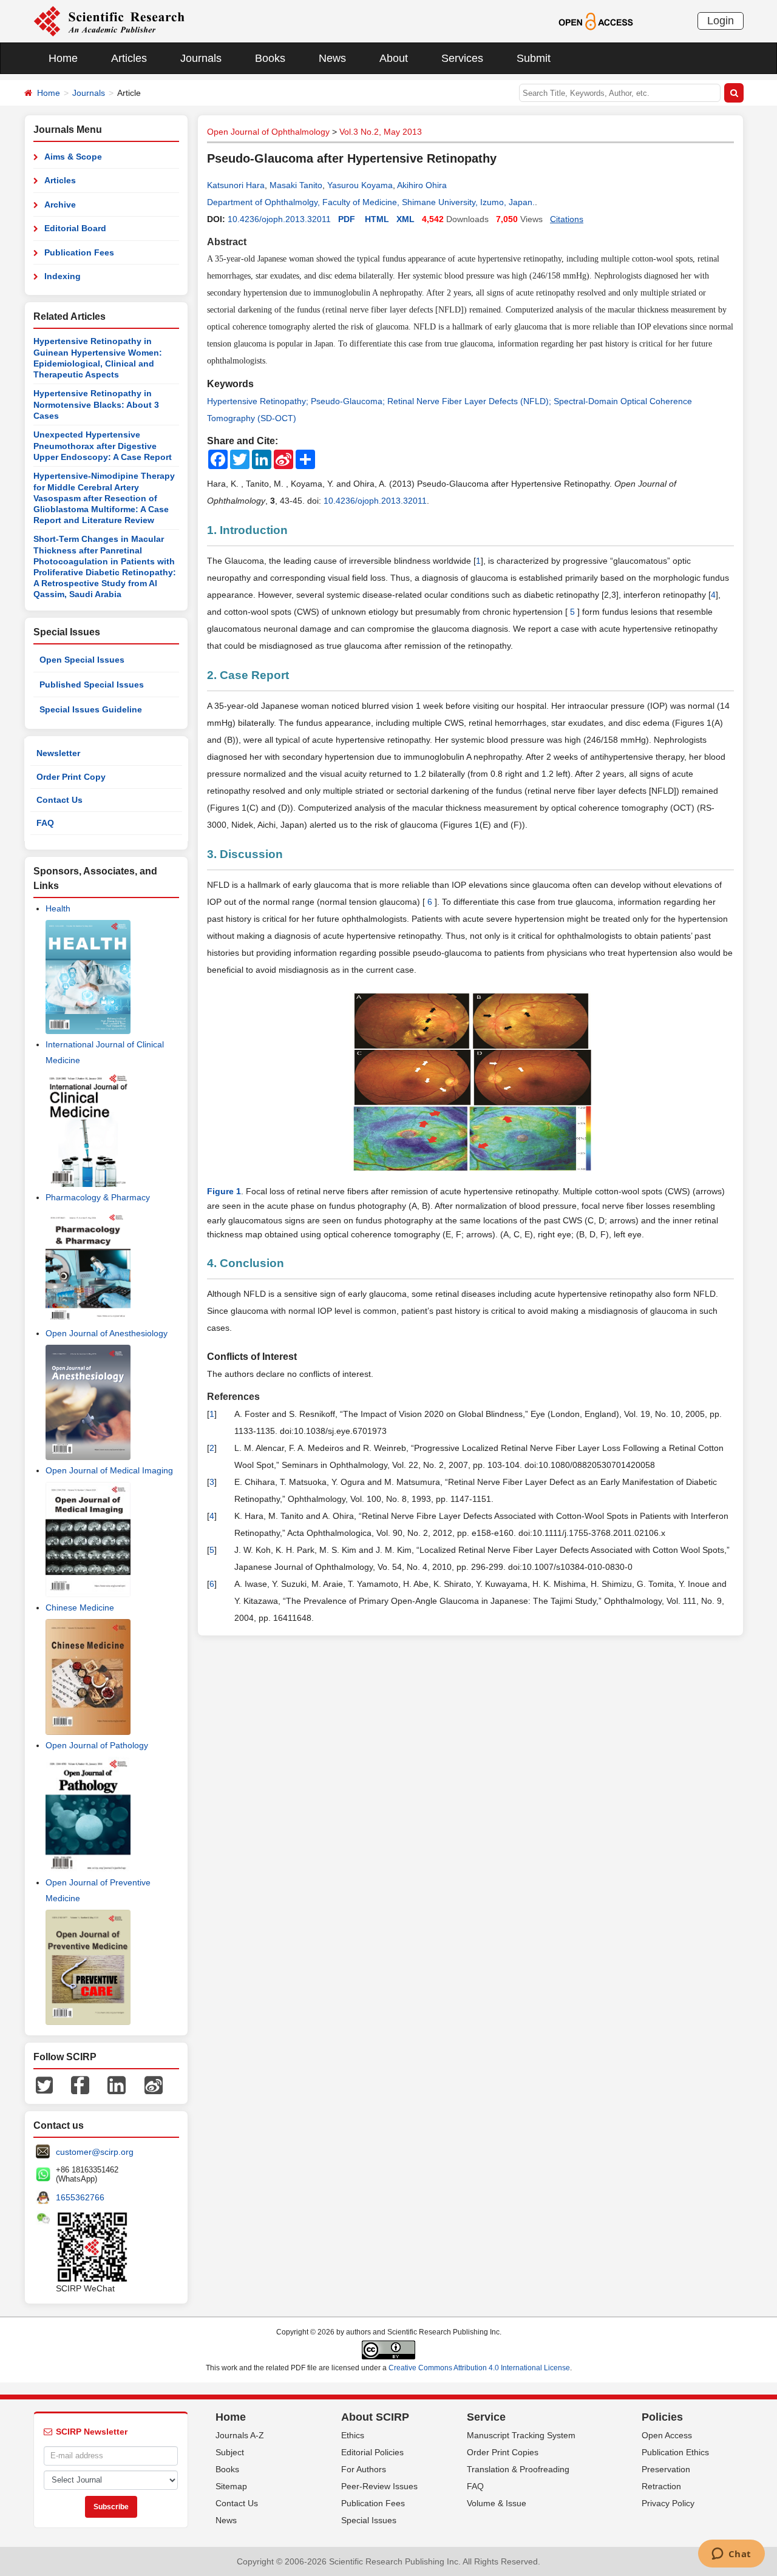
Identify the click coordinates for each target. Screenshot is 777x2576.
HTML (377, 219)
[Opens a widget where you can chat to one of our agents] (731, 2555)
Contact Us (59, 800)
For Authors (364, 2469)
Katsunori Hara (236, 185)
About (394, 58)
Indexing (63, 276)
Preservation (666, 2469)
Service (486, 2417)
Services (462, 58)
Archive (60, 205)
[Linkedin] (117, 2084)
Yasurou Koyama (360, 185)
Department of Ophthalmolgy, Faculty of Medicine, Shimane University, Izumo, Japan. (371, 202)
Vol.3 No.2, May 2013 (381, 132)
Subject (230, 2452)
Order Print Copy (71, 777)
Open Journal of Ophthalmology (268, 132)
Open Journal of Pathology (97, 1745)
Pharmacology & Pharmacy (98, 1197)
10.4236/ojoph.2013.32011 (279, 219)
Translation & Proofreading (518, 2469)
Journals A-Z (240, 2435)
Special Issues (369, 2520)
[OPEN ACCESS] (596, 21)
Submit (534, 58)
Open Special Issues (82, 660)
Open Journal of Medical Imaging (109, 1470)
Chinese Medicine (80, 1607)
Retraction (661, 2486)
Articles (129, 58)
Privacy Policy (668, 2503)
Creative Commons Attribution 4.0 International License (479, 2368)
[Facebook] (80, 2084)
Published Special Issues (92, 685)
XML (405, 219)
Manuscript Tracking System (521, 2435)
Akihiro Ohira (422, 185)
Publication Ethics (675, 2452)
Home (63, 58)
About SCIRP (375, 2417)
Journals (201, 58)
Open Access (667, 2435)
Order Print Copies (503, 2452)
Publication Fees (79, 252)
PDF (347, 219)
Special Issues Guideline (91, 709)
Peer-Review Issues (379, 2486)
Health (58, 908)
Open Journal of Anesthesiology (107, 1333)
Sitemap (231, 2486)
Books (270, 58)
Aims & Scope (73, 157)
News (332, 58)
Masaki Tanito (296, 185)
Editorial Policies (372, 2452)
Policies (662, 2417)
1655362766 (80, 2197)
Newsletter (58, 753)
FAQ (45, 823)
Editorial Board (75, 228)
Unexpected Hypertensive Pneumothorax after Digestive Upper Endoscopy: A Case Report (103, 446)
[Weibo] (154, 2084)
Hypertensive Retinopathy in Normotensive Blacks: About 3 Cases (96, 404)
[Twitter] (44, 2084)
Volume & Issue (497, 2503)
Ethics (353, 2435)
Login (721, 21)
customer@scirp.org (95, 2152)
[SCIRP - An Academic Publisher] (109, 21)
